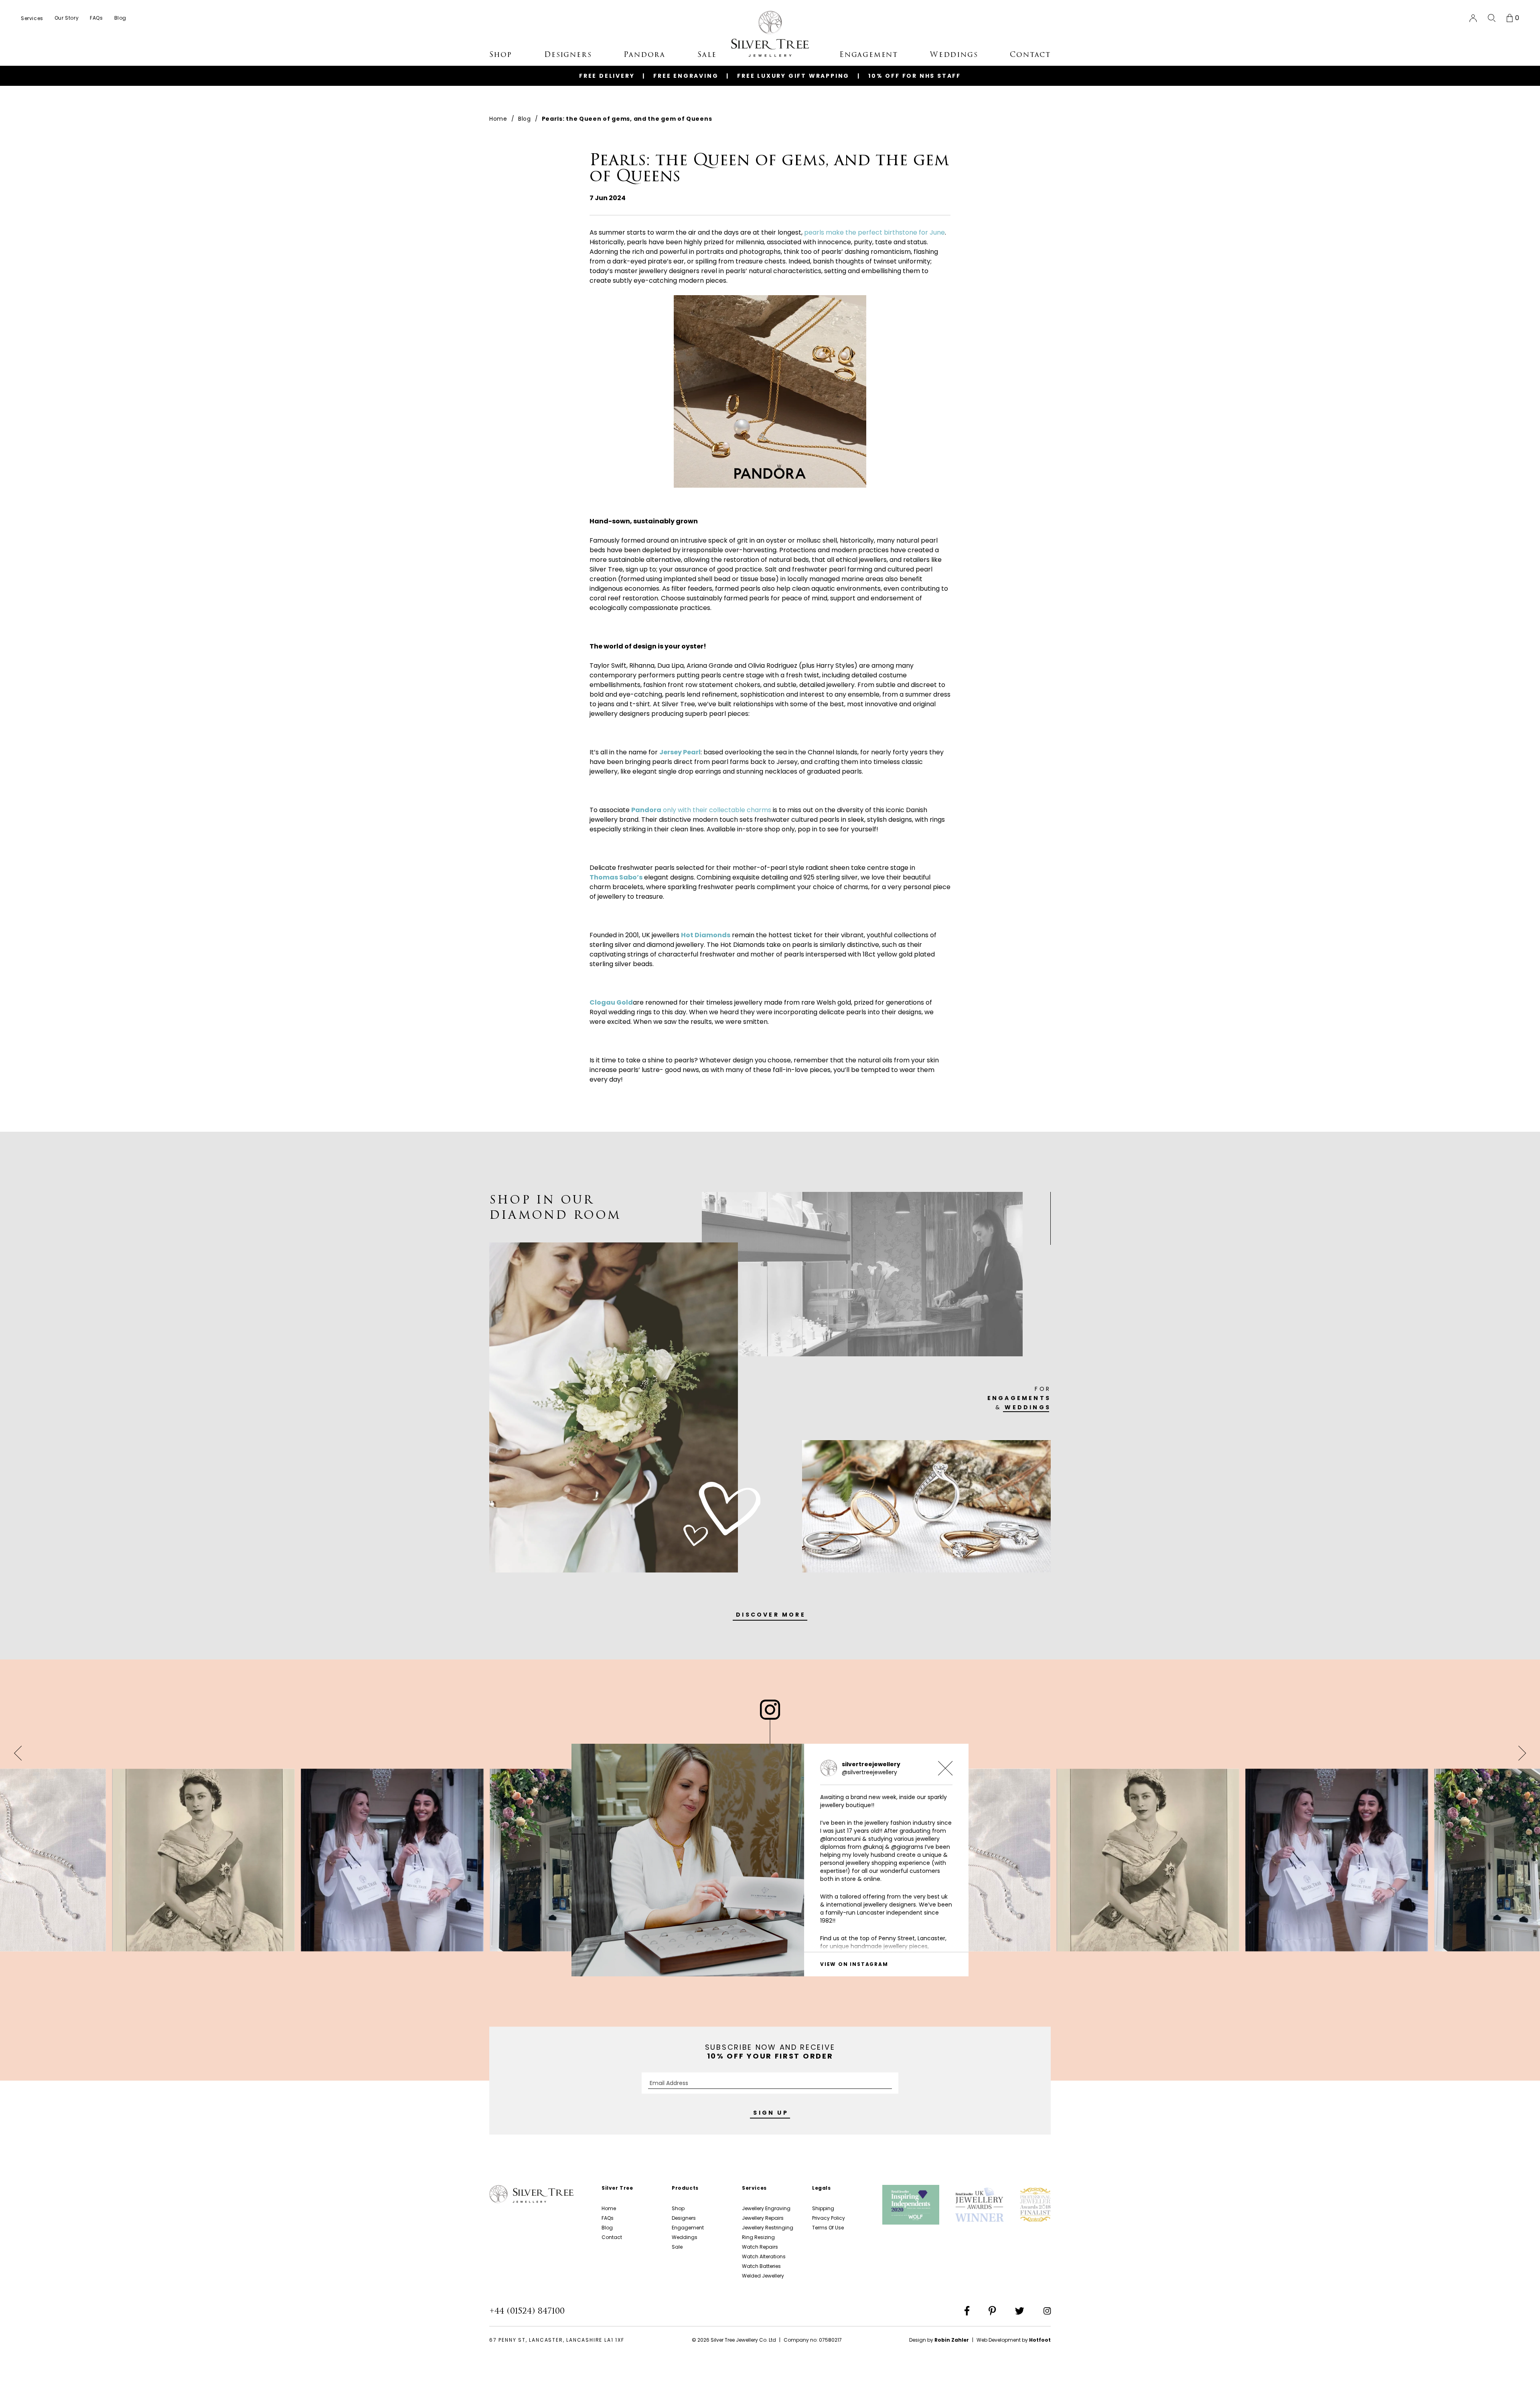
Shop (678, 2208)
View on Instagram (854, 1964)
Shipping (823, 2208)
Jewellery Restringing (768, 2228)
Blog (525, 119)
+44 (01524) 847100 (527, 2311)
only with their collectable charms (701, 810)
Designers (684, 2218)
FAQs (608, 2218)
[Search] (1492, 18)
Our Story (67, 18)
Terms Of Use (828, 2228)
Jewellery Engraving (766, 2208)
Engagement (688, 2228)
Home (498, 119)
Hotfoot (1040, 2340)
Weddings (685, 2237)
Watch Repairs (760, 2247)
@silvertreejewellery (869, 1772)
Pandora (644, 55)
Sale (677, 2247)
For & (1019, 1398)
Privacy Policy (829, 2218)
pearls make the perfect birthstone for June (874, 232)
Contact (612, 2237)
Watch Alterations (764, 2256)
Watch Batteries (761, 2266)
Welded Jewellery (763, 2276)
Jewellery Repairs (763, 2218)
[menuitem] (32, 18)
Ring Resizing (758, 2237)
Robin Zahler (952, 2340)
